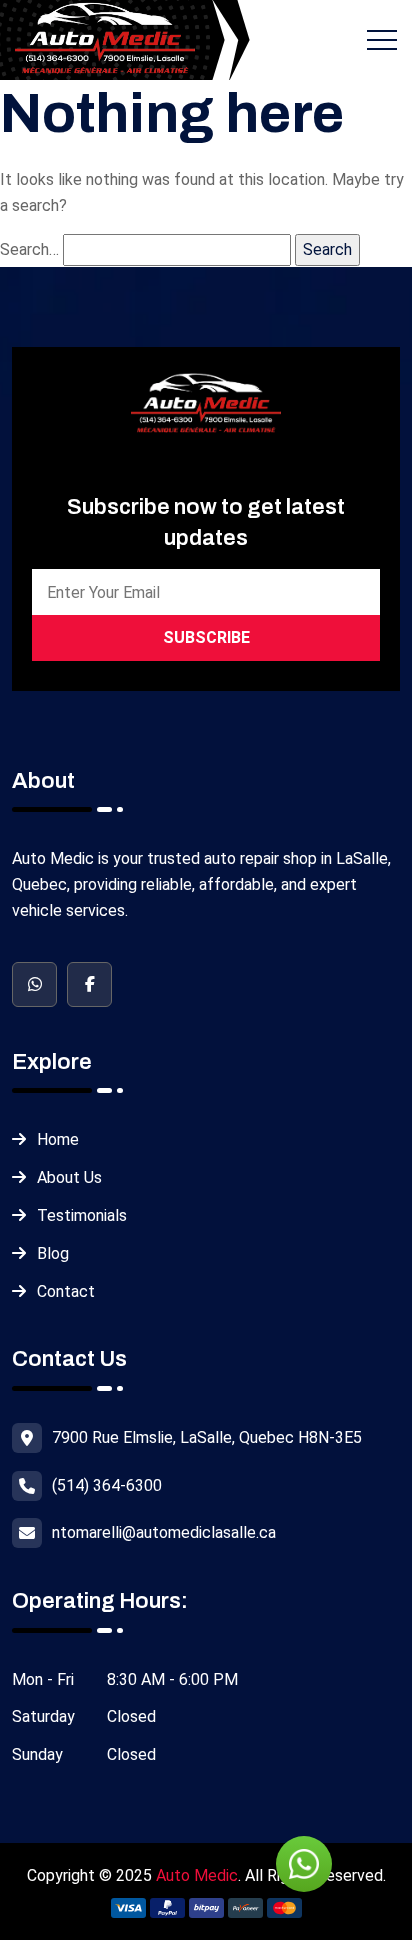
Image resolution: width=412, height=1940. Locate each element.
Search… (29, 249)
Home (58, 1139)
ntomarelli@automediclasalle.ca (164, 1532)
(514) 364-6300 (107, 1485)
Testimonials (82, 1215)
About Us (69, 1177)
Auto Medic (197, 1875)
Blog (53, 1253)
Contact (66, 1291)
